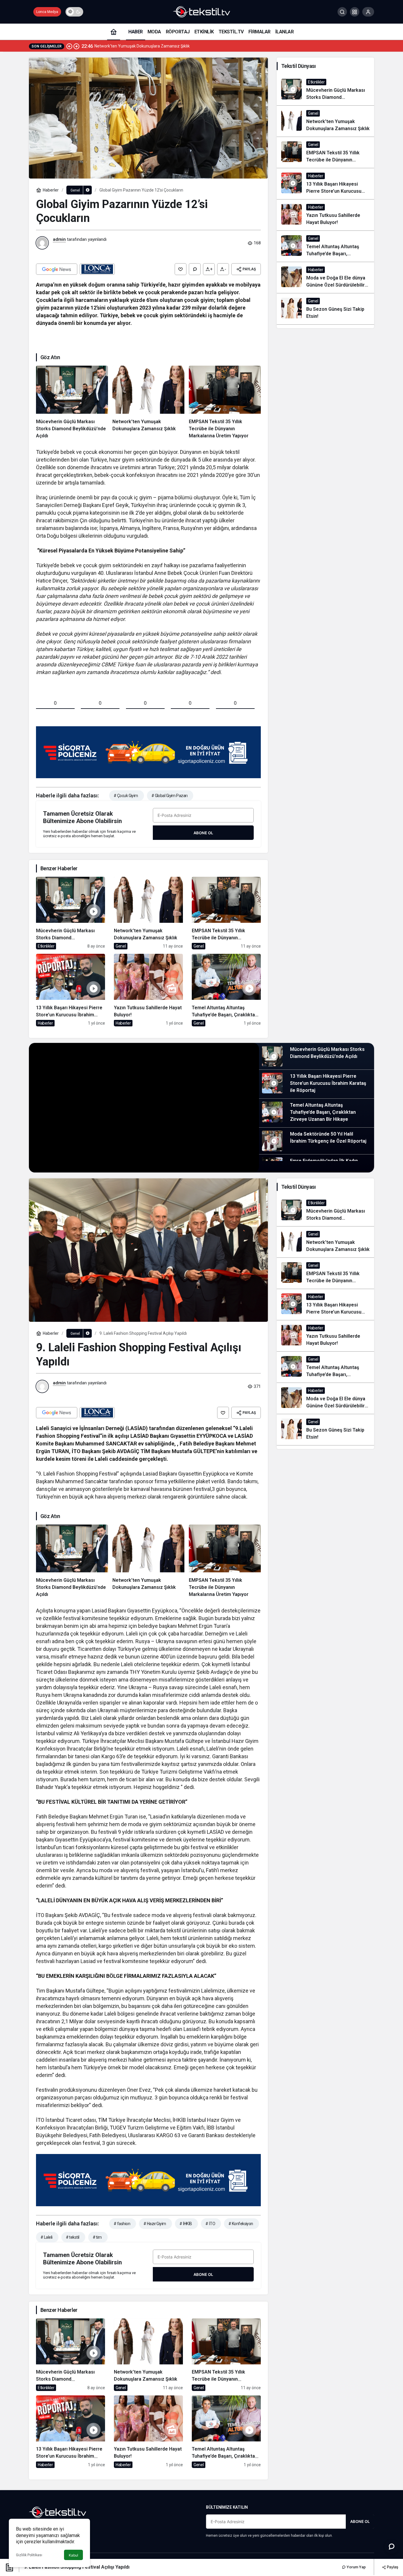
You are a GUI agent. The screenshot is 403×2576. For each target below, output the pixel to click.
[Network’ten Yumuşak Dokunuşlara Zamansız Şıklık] (148, 403)
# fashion (122, 2224)
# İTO (210, 2224)
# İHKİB (186, 2224)
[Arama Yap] (342, 12)
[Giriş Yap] (368, 12)
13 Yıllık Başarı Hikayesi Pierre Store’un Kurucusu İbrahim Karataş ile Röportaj (328, 1083)
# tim (97, 2237)
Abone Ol (203, 833)
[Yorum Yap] (195, 269)
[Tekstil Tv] (201, 11)
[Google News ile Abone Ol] (57, 269)
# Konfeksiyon (241, 2224)
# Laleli (46, 2237)
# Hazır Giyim (155, 2224)
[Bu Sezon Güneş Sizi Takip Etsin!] (325, 309)
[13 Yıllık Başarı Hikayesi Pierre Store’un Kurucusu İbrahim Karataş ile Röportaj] (71, 990)
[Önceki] (69, 46)
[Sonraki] (76, 46)
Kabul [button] (73, 2555)
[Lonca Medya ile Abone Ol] (97, 269)
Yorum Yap (356, 2567)
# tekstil (73, 2237)
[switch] (74, 12)
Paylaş (392, 2567)
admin (59, 239)
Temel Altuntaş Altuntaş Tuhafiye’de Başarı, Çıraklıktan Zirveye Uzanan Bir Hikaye (323, 1112)
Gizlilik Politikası (29, 2555)
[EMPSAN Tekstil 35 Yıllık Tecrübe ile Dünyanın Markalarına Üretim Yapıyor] (225, 403)
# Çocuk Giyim (126, 796)
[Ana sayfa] (114, 32)
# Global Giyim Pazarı (169, 796)
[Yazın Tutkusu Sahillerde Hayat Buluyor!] (148, 990)
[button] (355, 12)
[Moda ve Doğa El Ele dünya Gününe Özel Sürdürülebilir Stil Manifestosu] (325, 278)
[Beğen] (181, 269)
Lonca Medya (47, 12)
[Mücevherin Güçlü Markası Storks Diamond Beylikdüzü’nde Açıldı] (72, 403)
